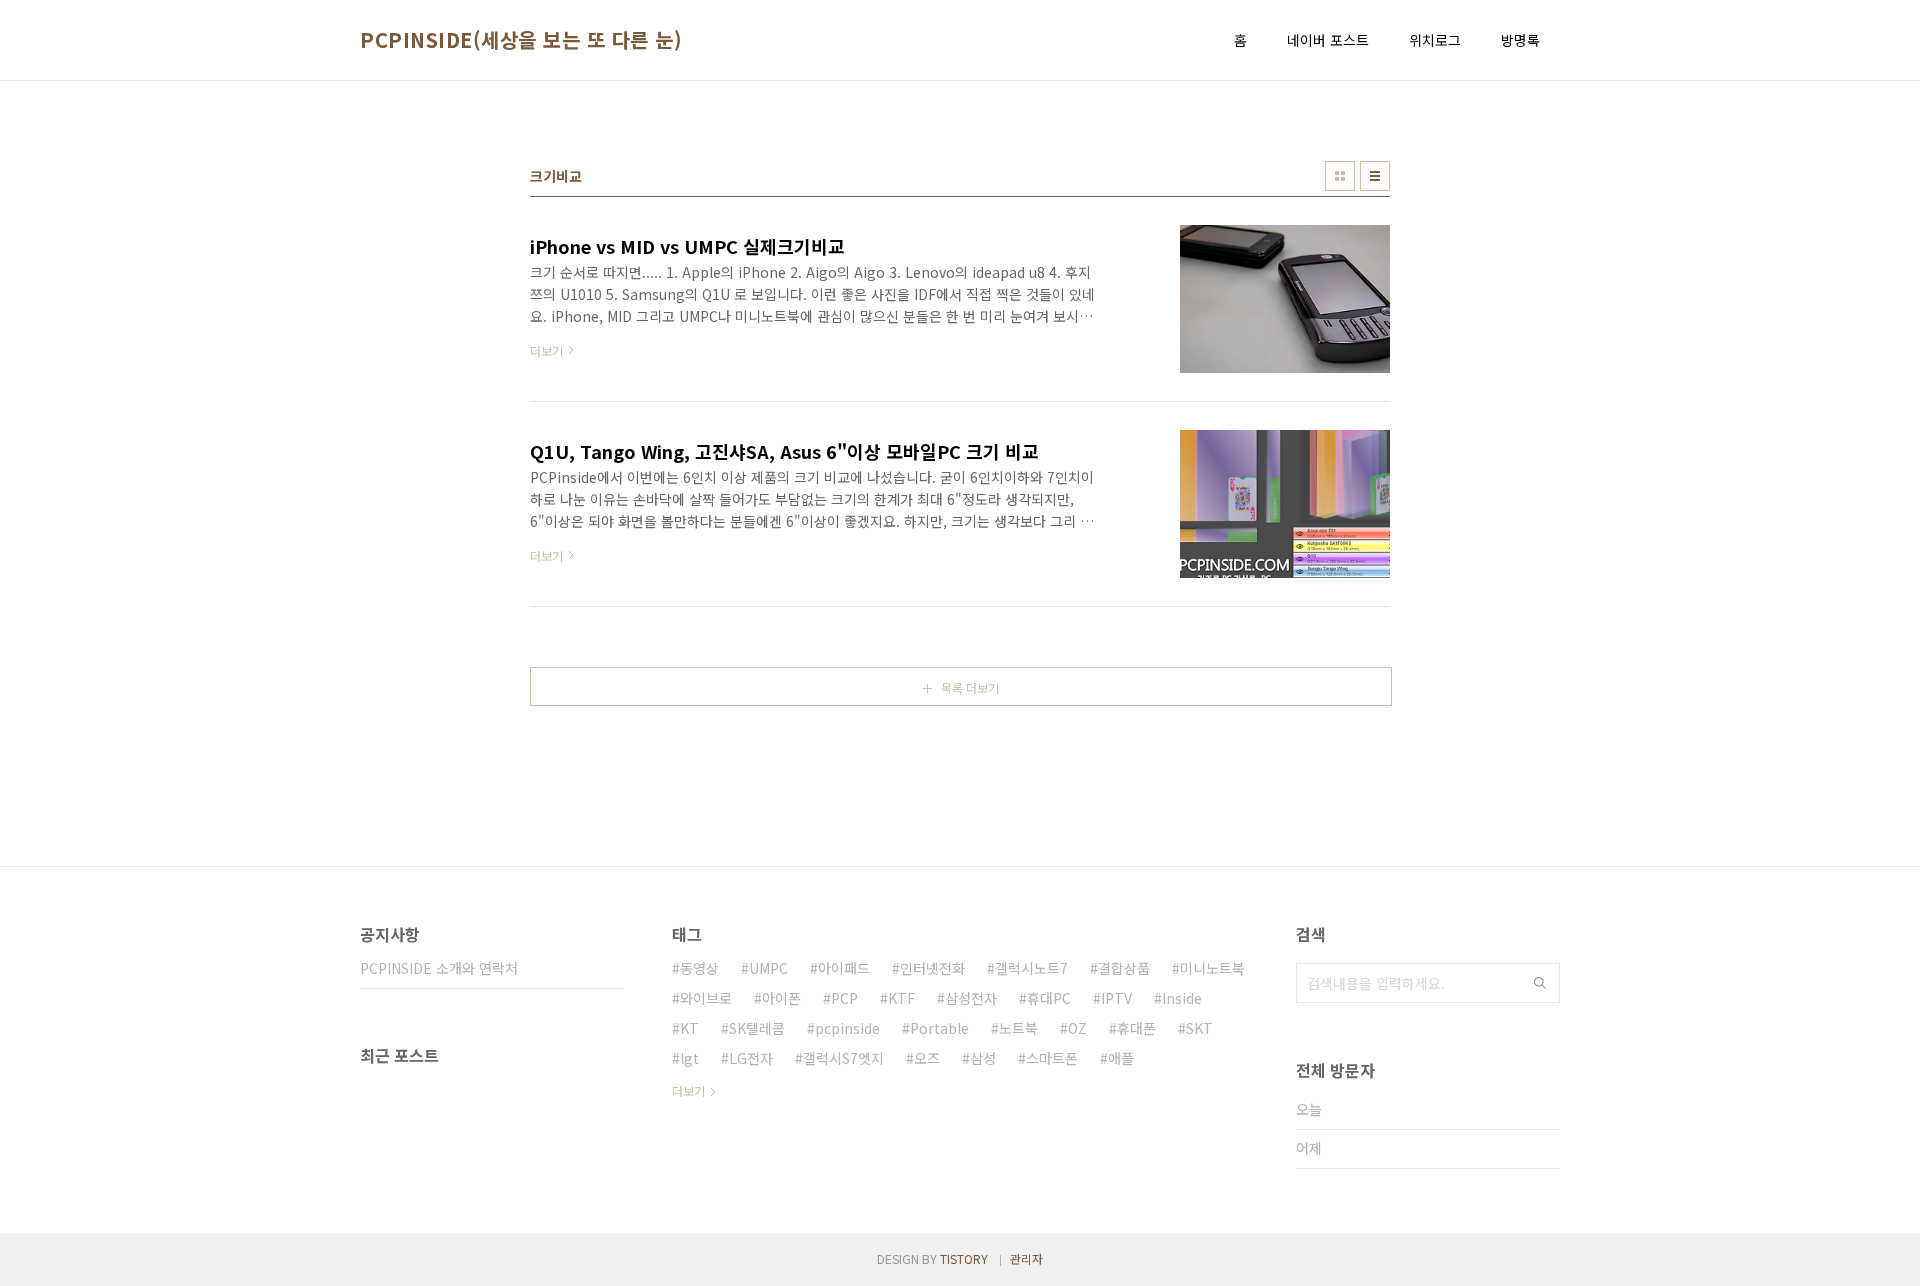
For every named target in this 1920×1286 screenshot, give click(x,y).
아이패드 (844, 968)
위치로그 (1435, 40)
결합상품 (1124, 968)
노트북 (1018, 1028)
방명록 (1520, 40)
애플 (1121, 1058)
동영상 (699, 968)
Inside (1182, 998)
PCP (844, 998)
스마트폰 (1052, 1058)
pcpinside (847, 1028)
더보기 (688, 1090)
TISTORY (964, 1258)
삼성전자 (971, 998)
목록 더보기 (970, 687)
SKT (1199, 1028)
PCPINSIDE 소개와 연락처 (439, 968)
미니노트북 (1212, 968)
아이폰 (781, 998)
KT (689, 1028)
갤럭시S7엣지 (843, 1058)
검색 (1540, 983)
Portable (939, 1028)
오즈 (927, 1058)
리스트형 (1375, 176)
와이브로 (706, 998)
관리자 (1026, 1258)
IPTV (1116, 998)
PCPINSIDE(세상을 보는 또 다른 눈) (521, 40)
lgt (689, 1058)
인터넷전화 (932, 968)
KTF (901, 998)
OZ (1077, 1028)
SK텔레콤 (757, 1028)
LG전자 (751, 1058)
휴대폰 (1136, 1028)
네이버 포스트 (1328, 40)
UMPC (768, 968)
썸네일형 (1340, 176)
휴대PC (1049, 998)
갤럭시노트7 (1031, 968)
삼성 (983, 1058)
